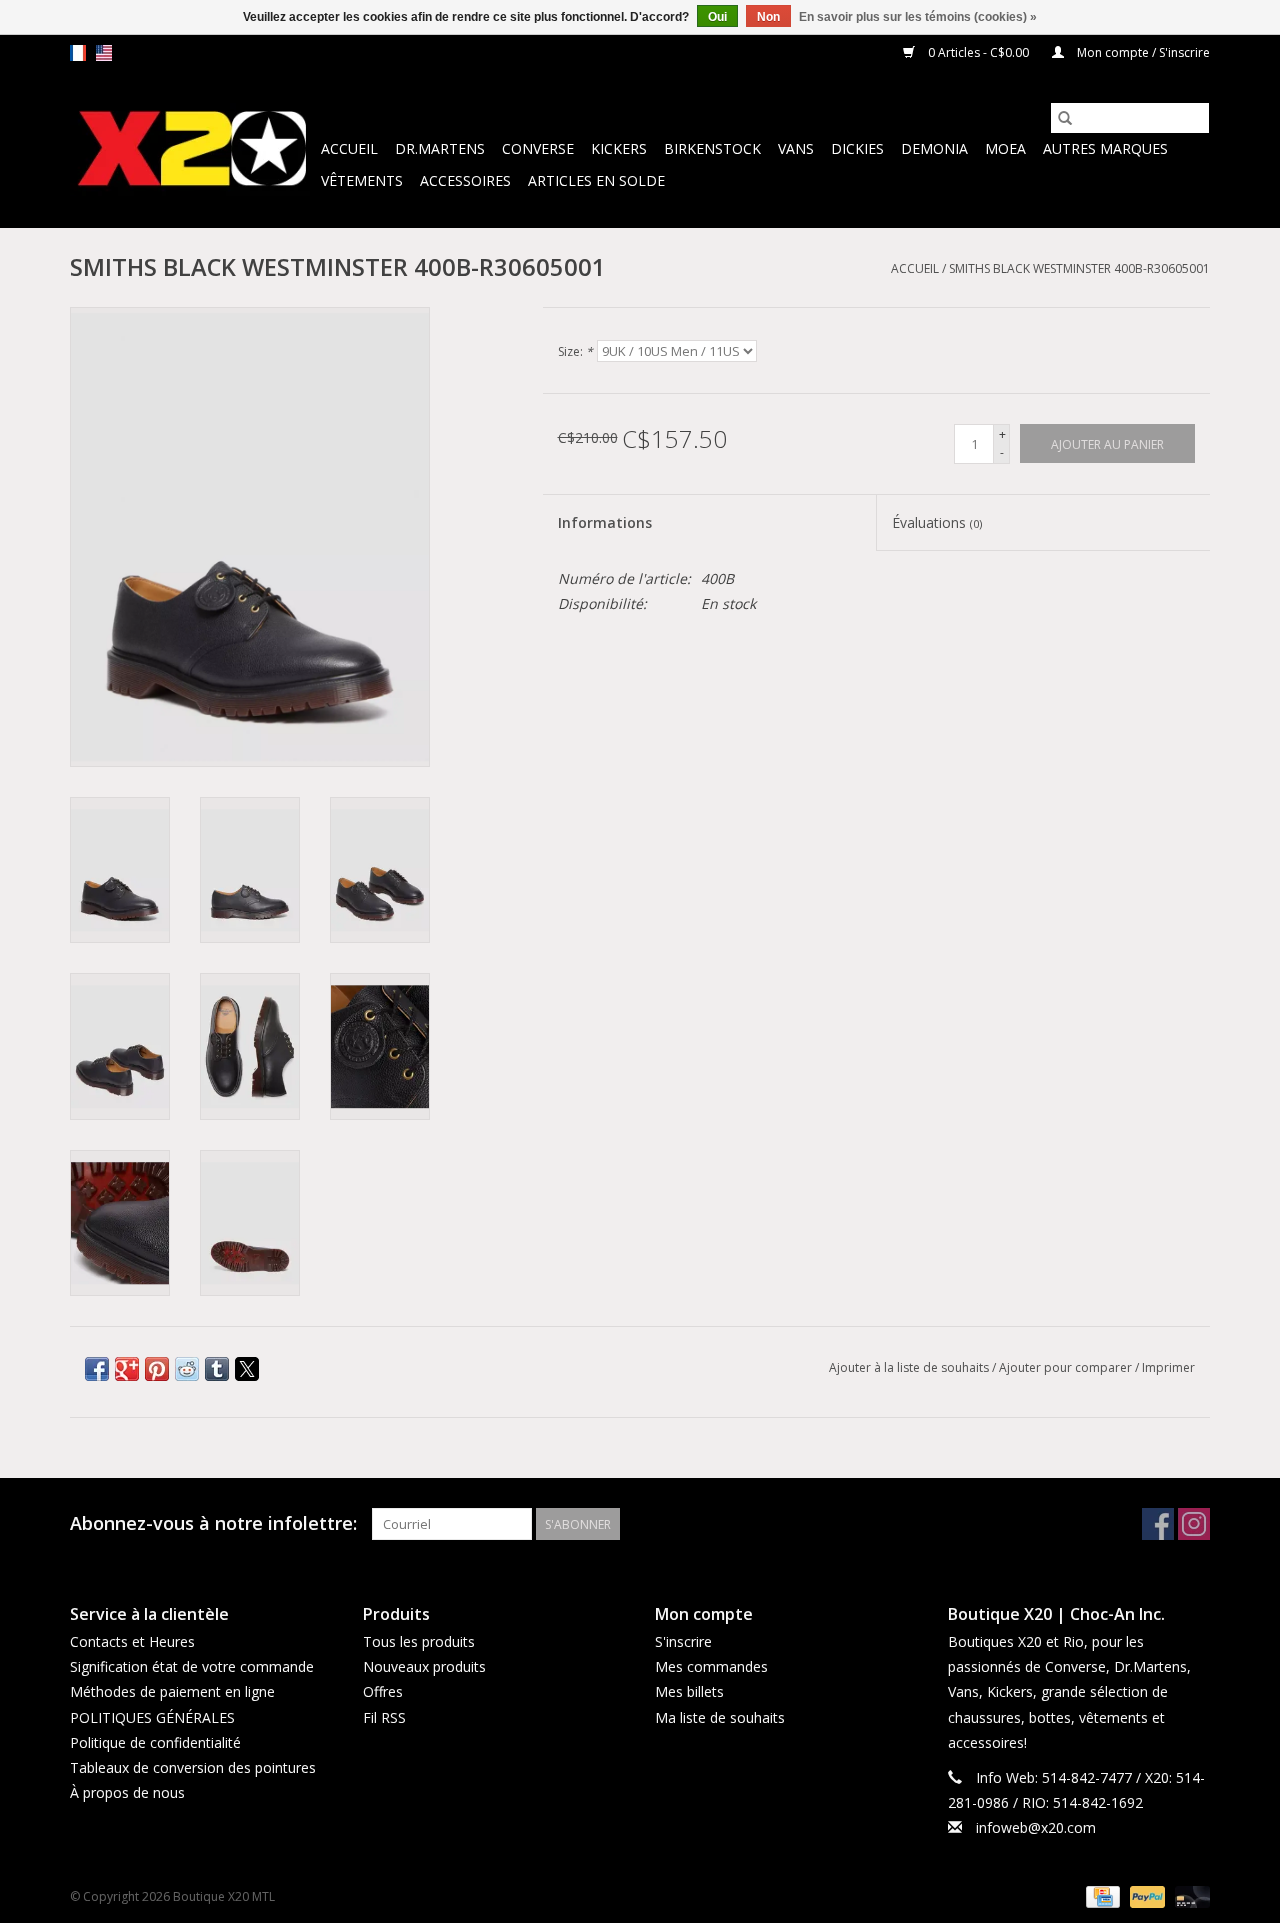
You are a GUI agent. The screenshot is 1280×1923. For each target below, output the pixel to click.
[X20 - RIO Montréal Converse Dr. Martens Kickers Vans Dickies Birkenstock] (192, 149)
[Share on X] (247, 1369)
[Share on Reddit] (187, 1369)
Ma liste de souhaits (720, 1717)
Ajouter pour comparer (1067, 1367)
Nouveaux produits (424, 1666)
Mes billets (689, 1691)
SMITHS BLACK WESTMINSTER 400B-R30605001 (1079, 268)
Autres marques (1105, 148)
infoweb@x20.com (1036, 1827)
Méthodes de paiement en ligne (172, 1691)
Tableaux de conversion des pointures (193, 1767)
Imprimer (1168, 1367)
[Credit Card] (1101, 1895)
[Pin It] (157, 1369)
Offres (383, 1691)
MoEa (1005, 148)
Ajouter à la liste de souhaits (910, 1367)
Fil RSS (384, 1717)
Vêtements (362, 180)
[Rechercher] (1065, 118)
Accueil (349, 148)
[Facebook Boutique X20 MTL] (1158, 1524)
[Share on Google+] (127, 1369)
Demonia (934, 148)
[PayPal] (1145, 1895)
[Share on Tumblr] (217, 1369)
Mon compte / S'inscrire (1142, 52)
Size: (575, 351)
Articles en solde (596, 180)
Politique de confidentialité (155, 1742)
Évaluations (937, 522)
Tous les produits (419, 1641)
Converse (538, 148)
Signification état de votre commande (192, 1666)
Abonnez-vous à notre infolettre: (213, 1523)
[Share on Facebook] (97, 1369)
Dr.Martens (440, 148)
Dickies (857, 148)
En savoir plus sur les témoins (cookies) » (918, 17)
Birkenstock (712, 148)
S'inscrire (683, 1641)
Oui (717, 17)
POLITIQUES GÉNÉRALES (152, 1717)
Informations (605, 522)
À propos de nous (127, 1792)
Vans (796, 148)
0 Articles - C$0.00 (978, 52)
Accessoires (465, 180)
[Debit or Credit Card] (1189, 1895)
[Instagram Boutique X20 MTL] (1194, 1524)
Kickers (619, 148)
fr (78, 53)
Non (768, 17)
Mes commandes (711, 1666)
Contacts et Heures (132, 1641)
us (104, 53)
